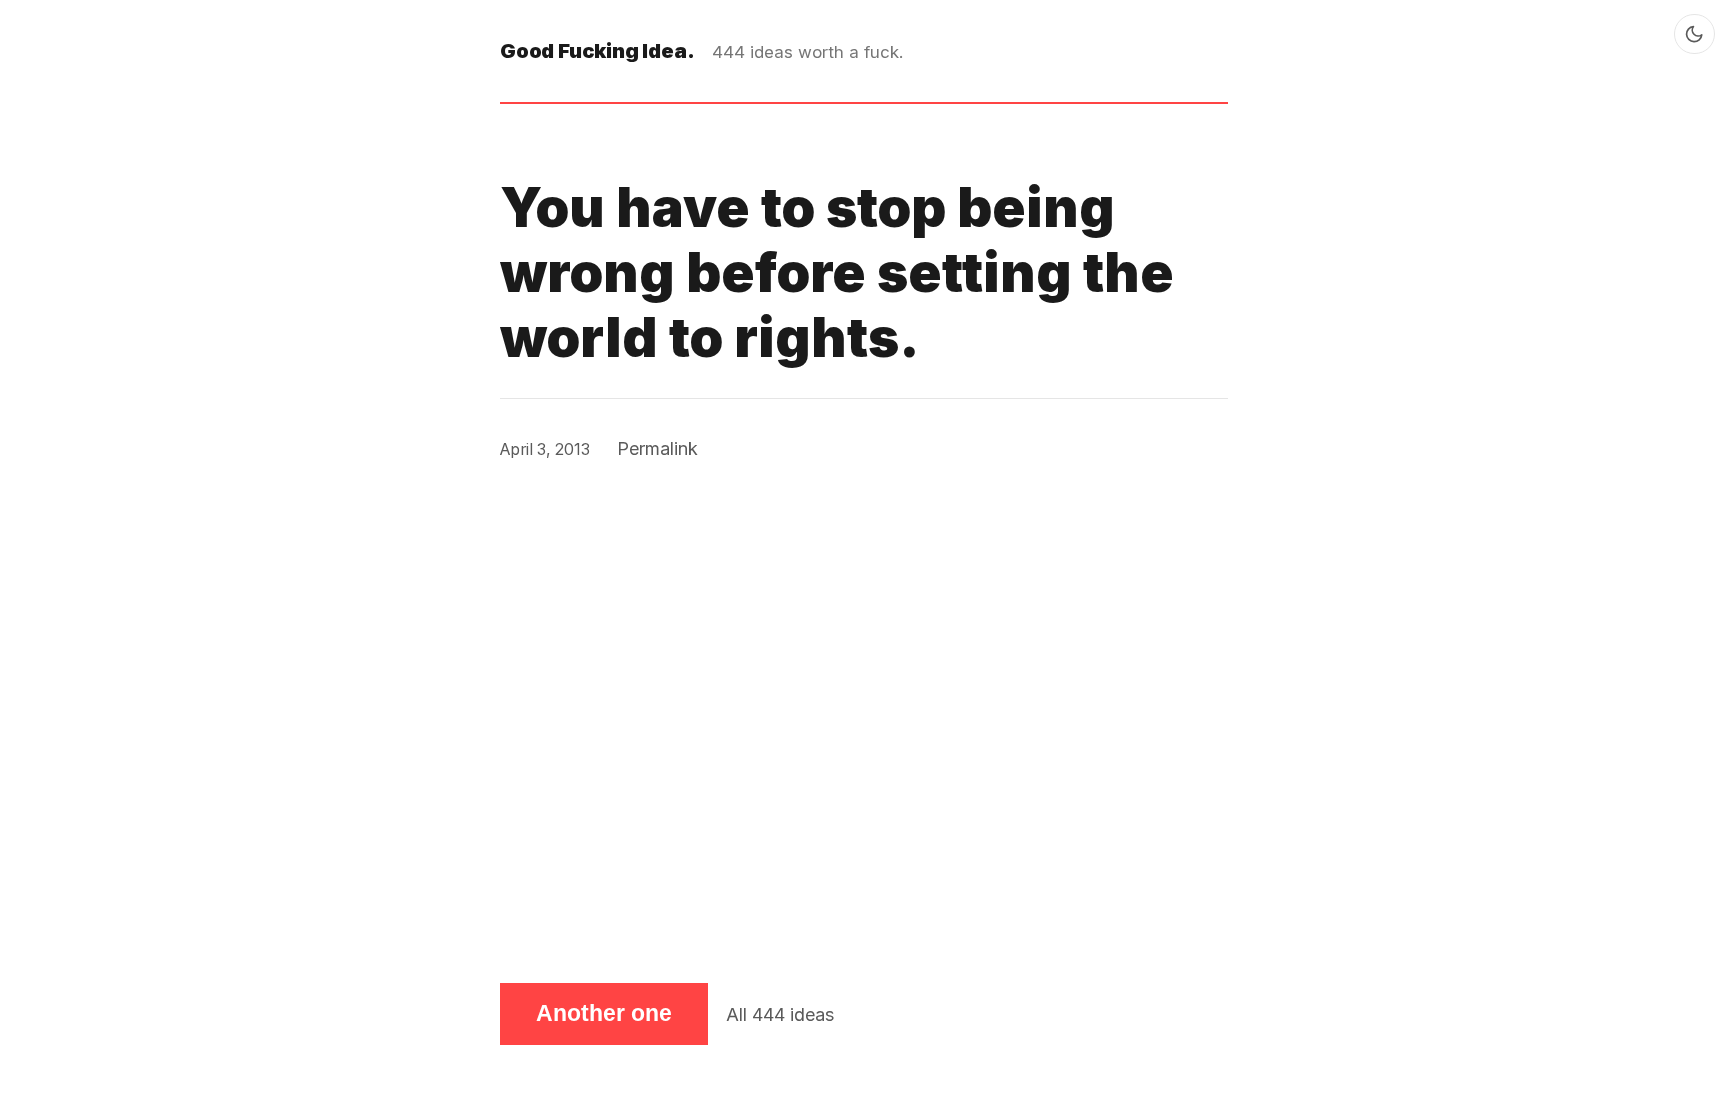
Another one (604, 1013)
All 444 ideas (780, 1014)
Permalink (657, 448)
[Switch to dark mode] (1694, 34)
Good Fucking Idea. (597, 50)
